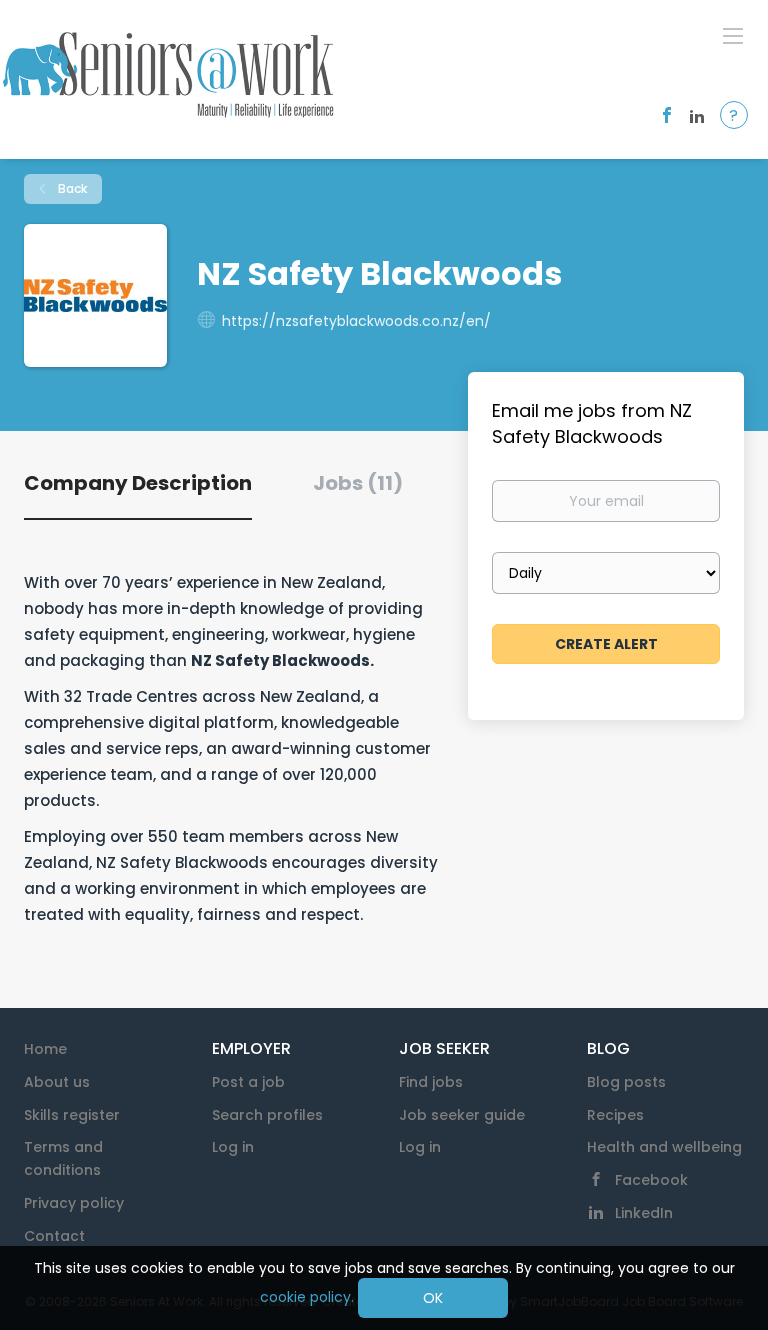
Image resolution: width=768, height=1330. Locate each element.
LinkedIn (644, 1213)
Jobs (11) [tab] (358, 483)
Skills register (72, 1115)
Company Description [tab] (138, 483)
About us (57, 1082)
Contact (54, 1236)
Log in (233, 1147)
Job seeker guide (462, 1115)
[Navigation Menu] (733, 35)
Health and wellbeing (664, 1147)
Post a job (248, 1082)
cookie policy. (307, 1297)
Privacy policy (74, 1203)
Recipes (615, 1115)
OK (433, 1298)
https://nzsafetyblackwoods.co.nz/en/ (356, 321)
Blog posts (626, 1082)
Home (45, 1049)
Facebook (651, 1180)
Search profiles (267, 1115)
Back (71, 188)
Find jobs (431, 1082)
